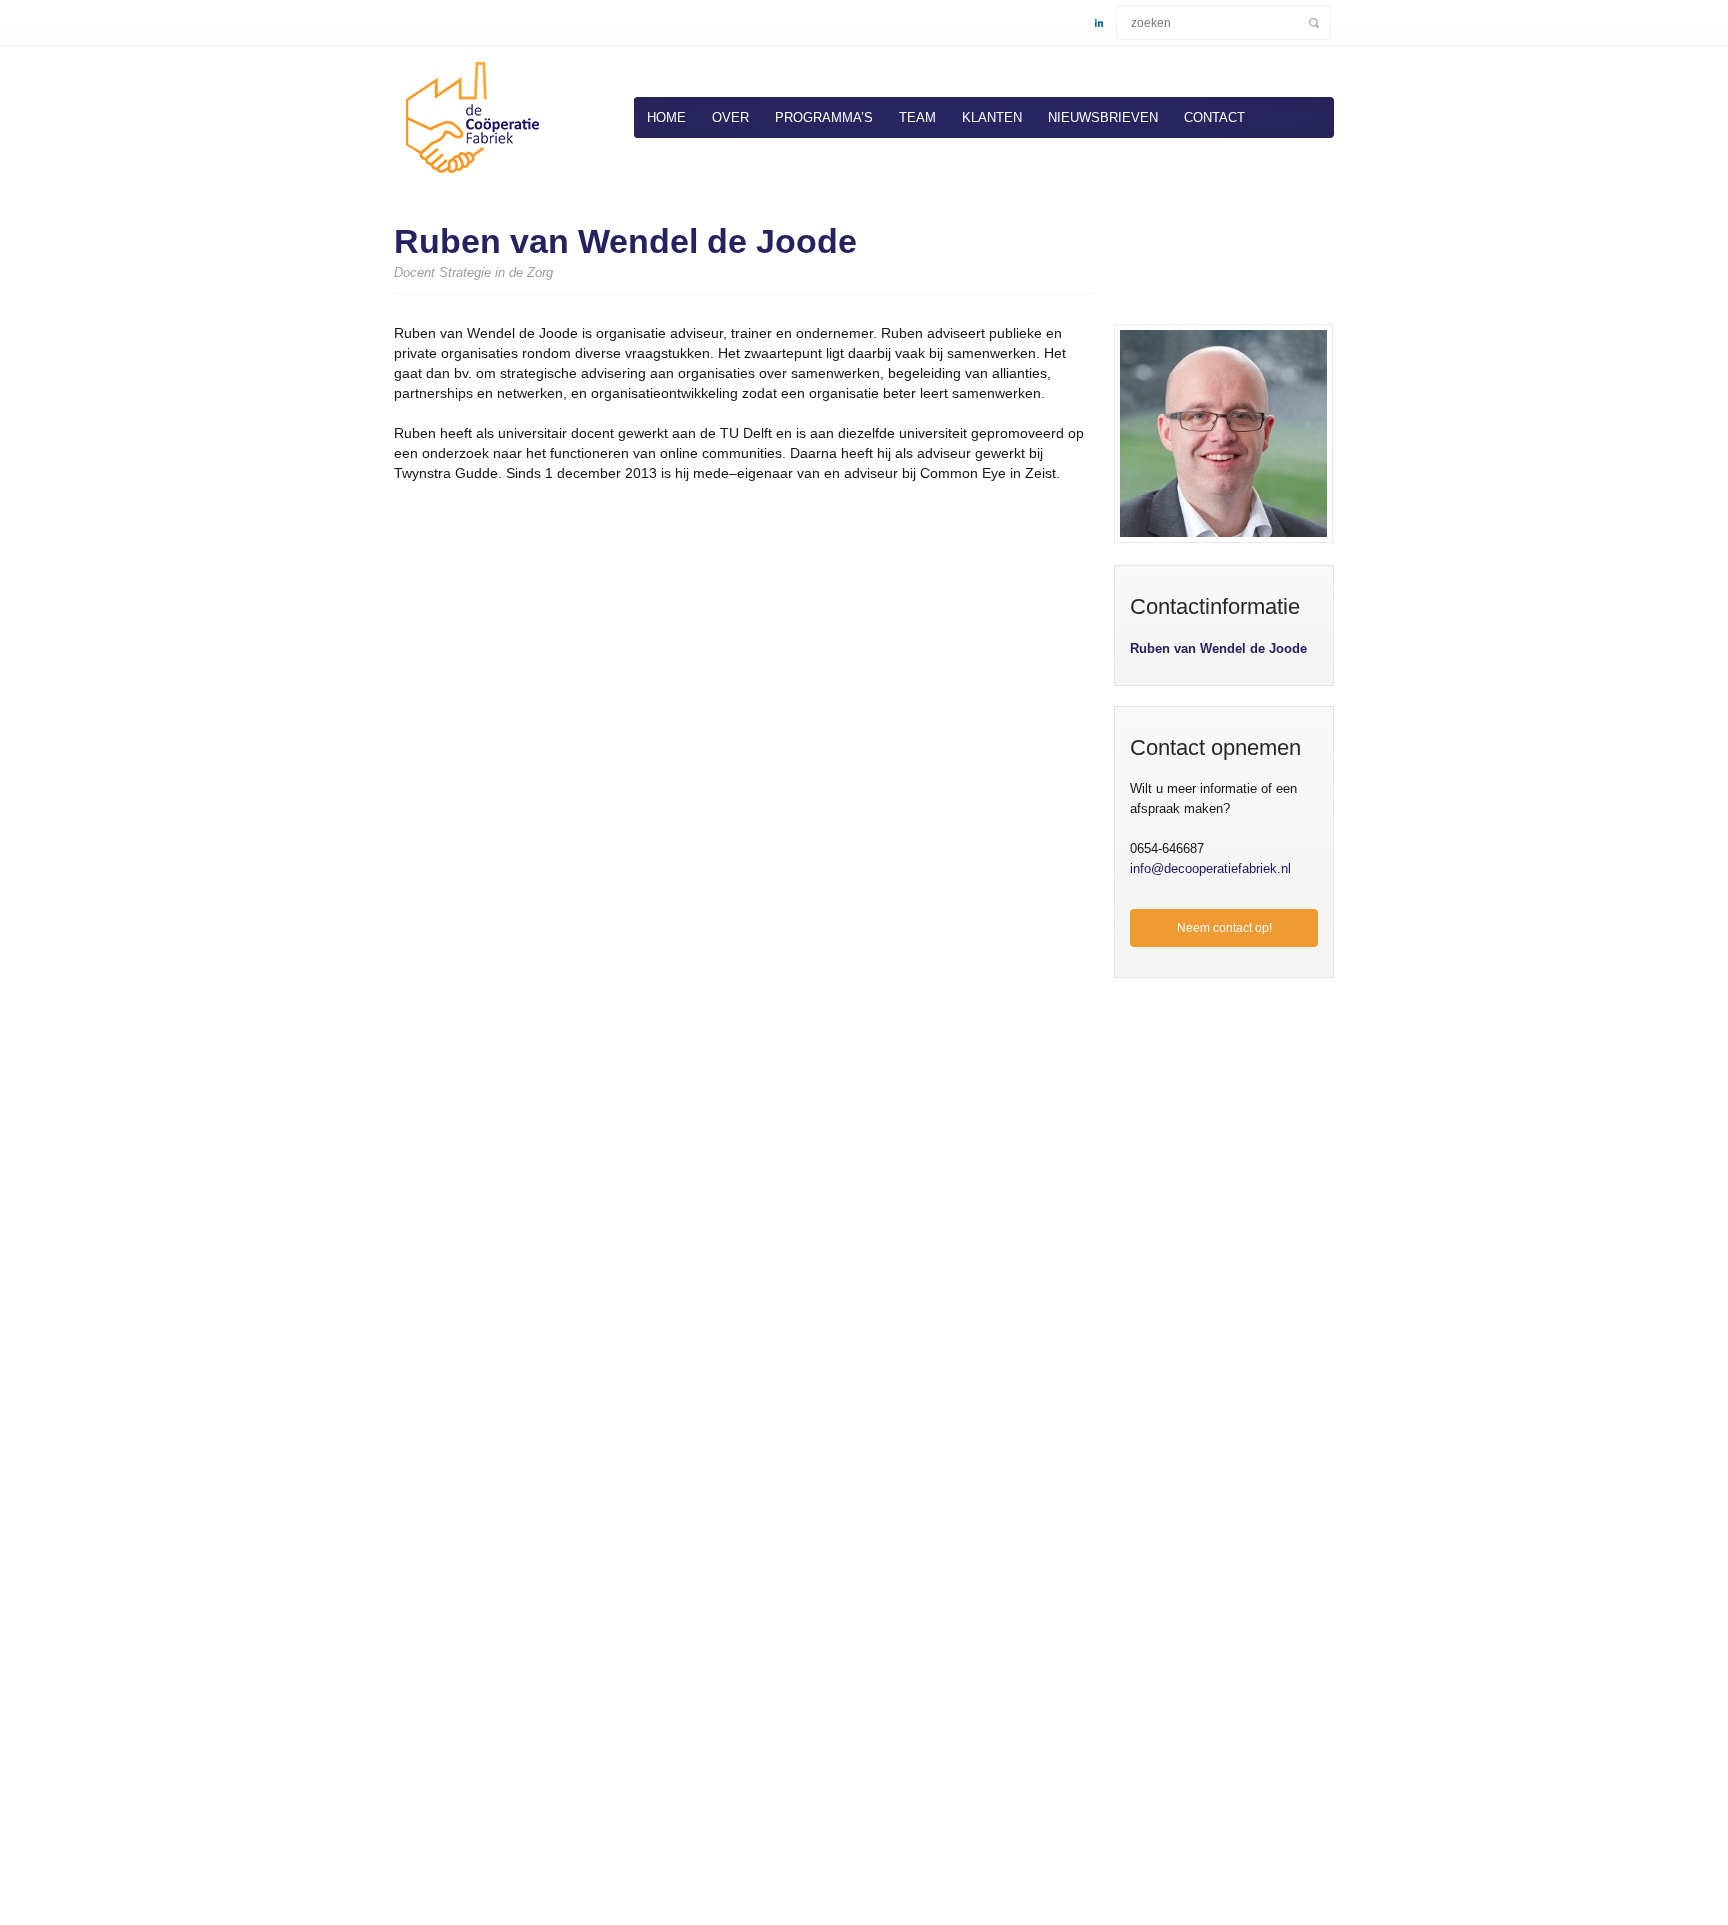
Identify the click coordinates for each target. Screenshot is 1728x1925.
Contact (1214, 117)
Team (917, 117)
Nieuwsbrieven (1103, 117)
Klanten (992, 117)
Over (730, 117)
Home (666, 117)
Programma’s (824, 117)
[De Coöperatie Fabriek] (469, 177)
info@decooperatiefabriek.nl (1210, 868)
